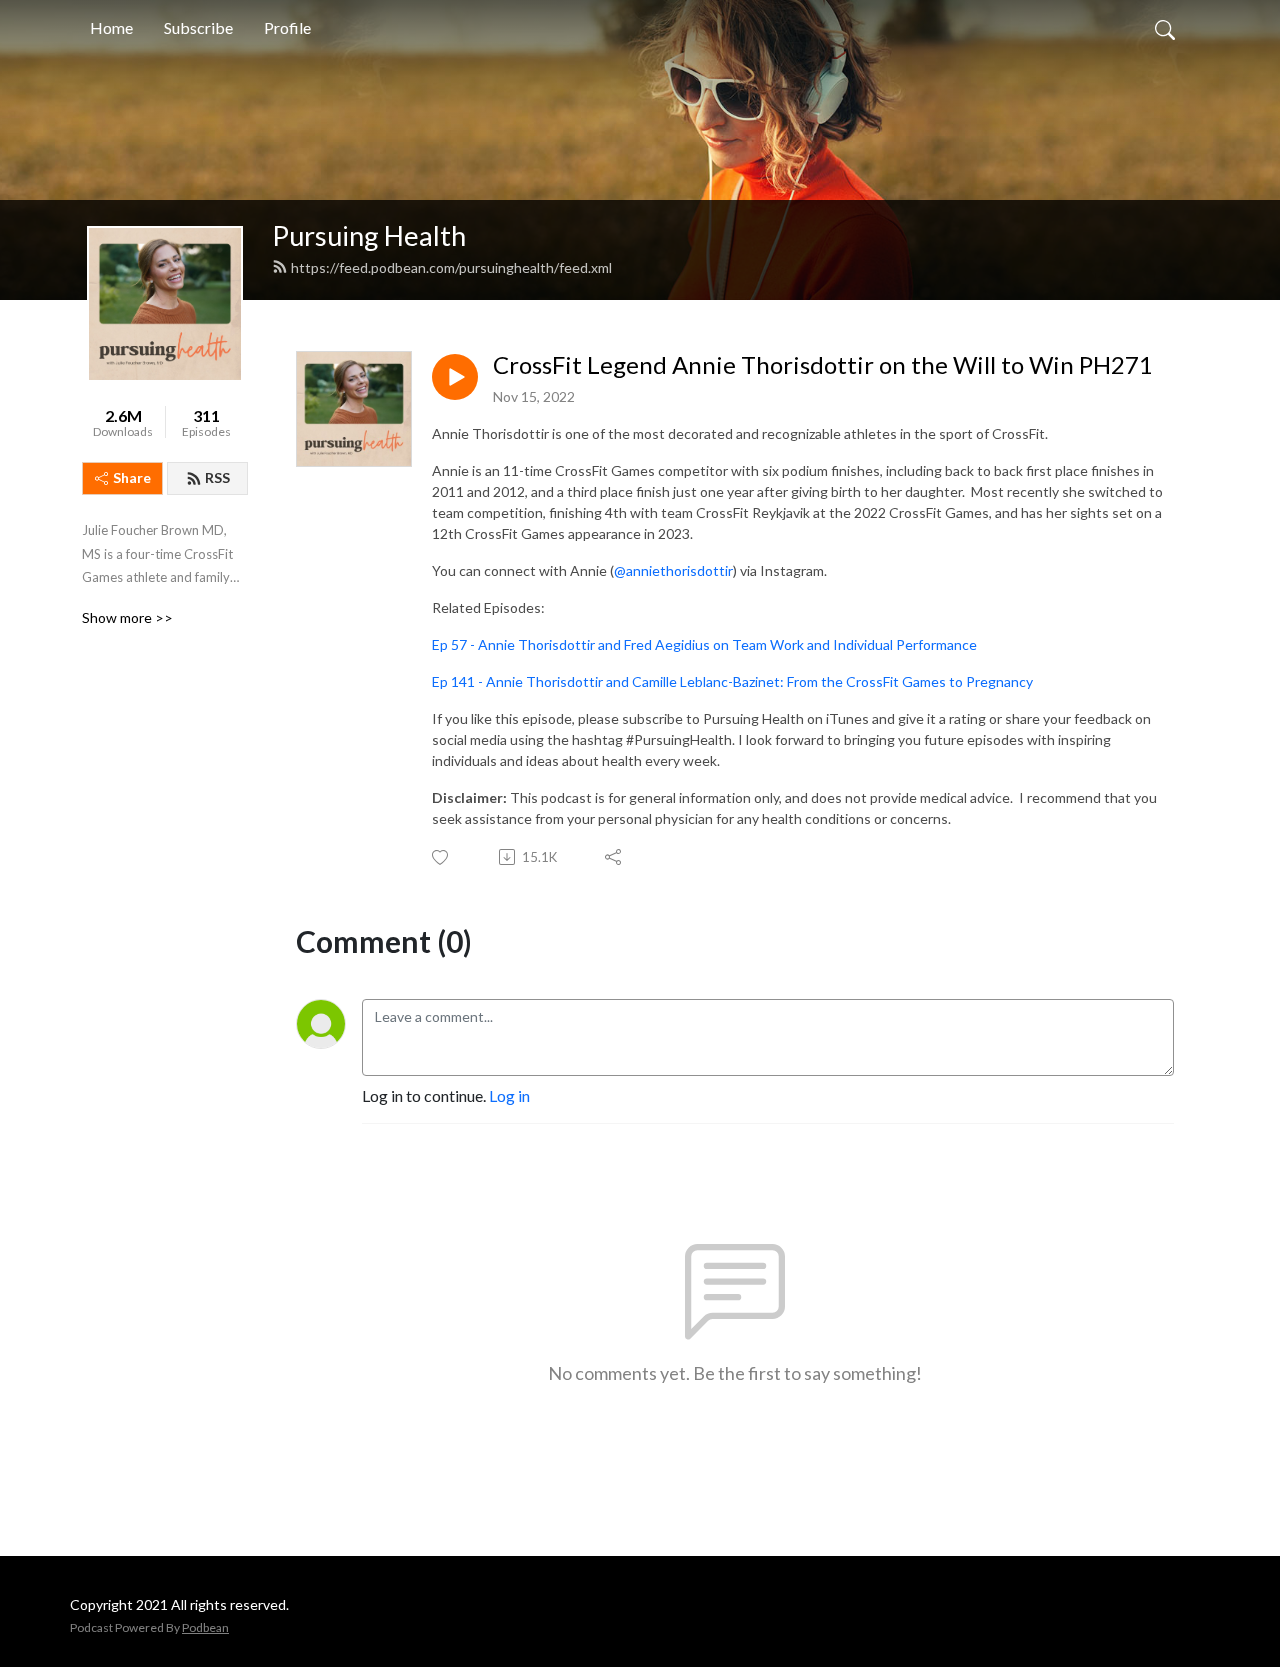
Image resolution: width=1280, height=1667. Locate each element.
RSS (217, 477)
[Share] (614, 857)
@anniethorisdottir (673, 570)
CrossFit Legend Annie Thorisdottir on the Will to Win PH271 (823, 365)
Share (132, 477)
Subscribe (198, 27)
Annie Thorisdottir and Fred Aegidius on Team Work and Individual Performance (727, 644)
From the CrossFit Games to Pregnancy (910, 681)
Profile (287, 27)
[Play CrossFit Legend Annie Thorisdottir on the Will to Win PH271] (455, 377)
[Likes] (441, 857)
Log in (509, 1095)
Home (111, 27)
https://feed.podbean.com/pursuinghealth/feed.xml (451, 267)
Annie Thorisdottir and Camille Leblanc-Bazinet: (636, 681)
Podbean (205, 1627)
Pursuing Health (369, 235)
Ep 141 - (459, 681)
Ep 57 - (455, 644)
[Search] (1165, 28)
